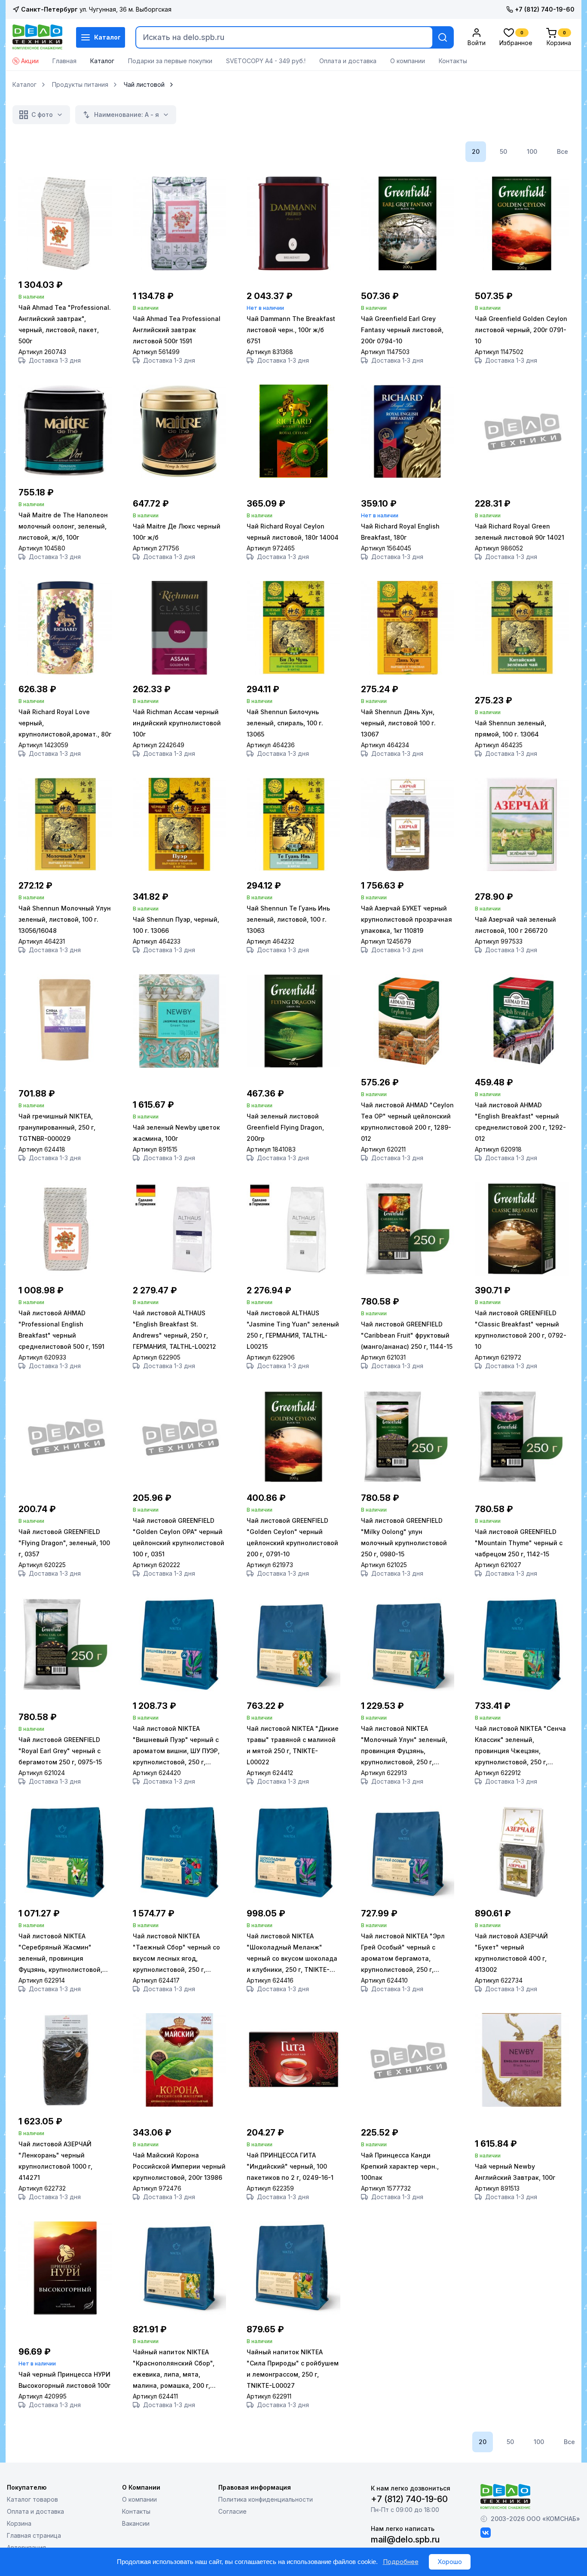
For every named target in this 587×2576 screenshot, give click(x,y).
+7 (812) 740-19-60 (545, 9)
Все (563, 151)
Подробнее (401, 2562)
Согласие (232, 2511)
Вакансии (136, 2523)
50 (503, 151)
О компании (408, 61)
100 (532, 151)
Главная (64, 61)
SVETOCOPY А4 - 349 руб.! (266, 61)
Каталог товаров (32, 2499)
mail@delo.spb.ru (405, 2539)
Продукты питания (80, 85)
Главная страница (34, 2535)
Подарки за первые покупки (170, 61)
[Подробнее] (65, 268)
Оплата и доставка (348, 61)
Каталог (107, 37)
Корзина (19, 2523)
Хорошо (450, 2562)
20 (476, 151)
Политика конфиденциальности (266, 2499)
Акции (30, 61)
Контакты (453, 61)
